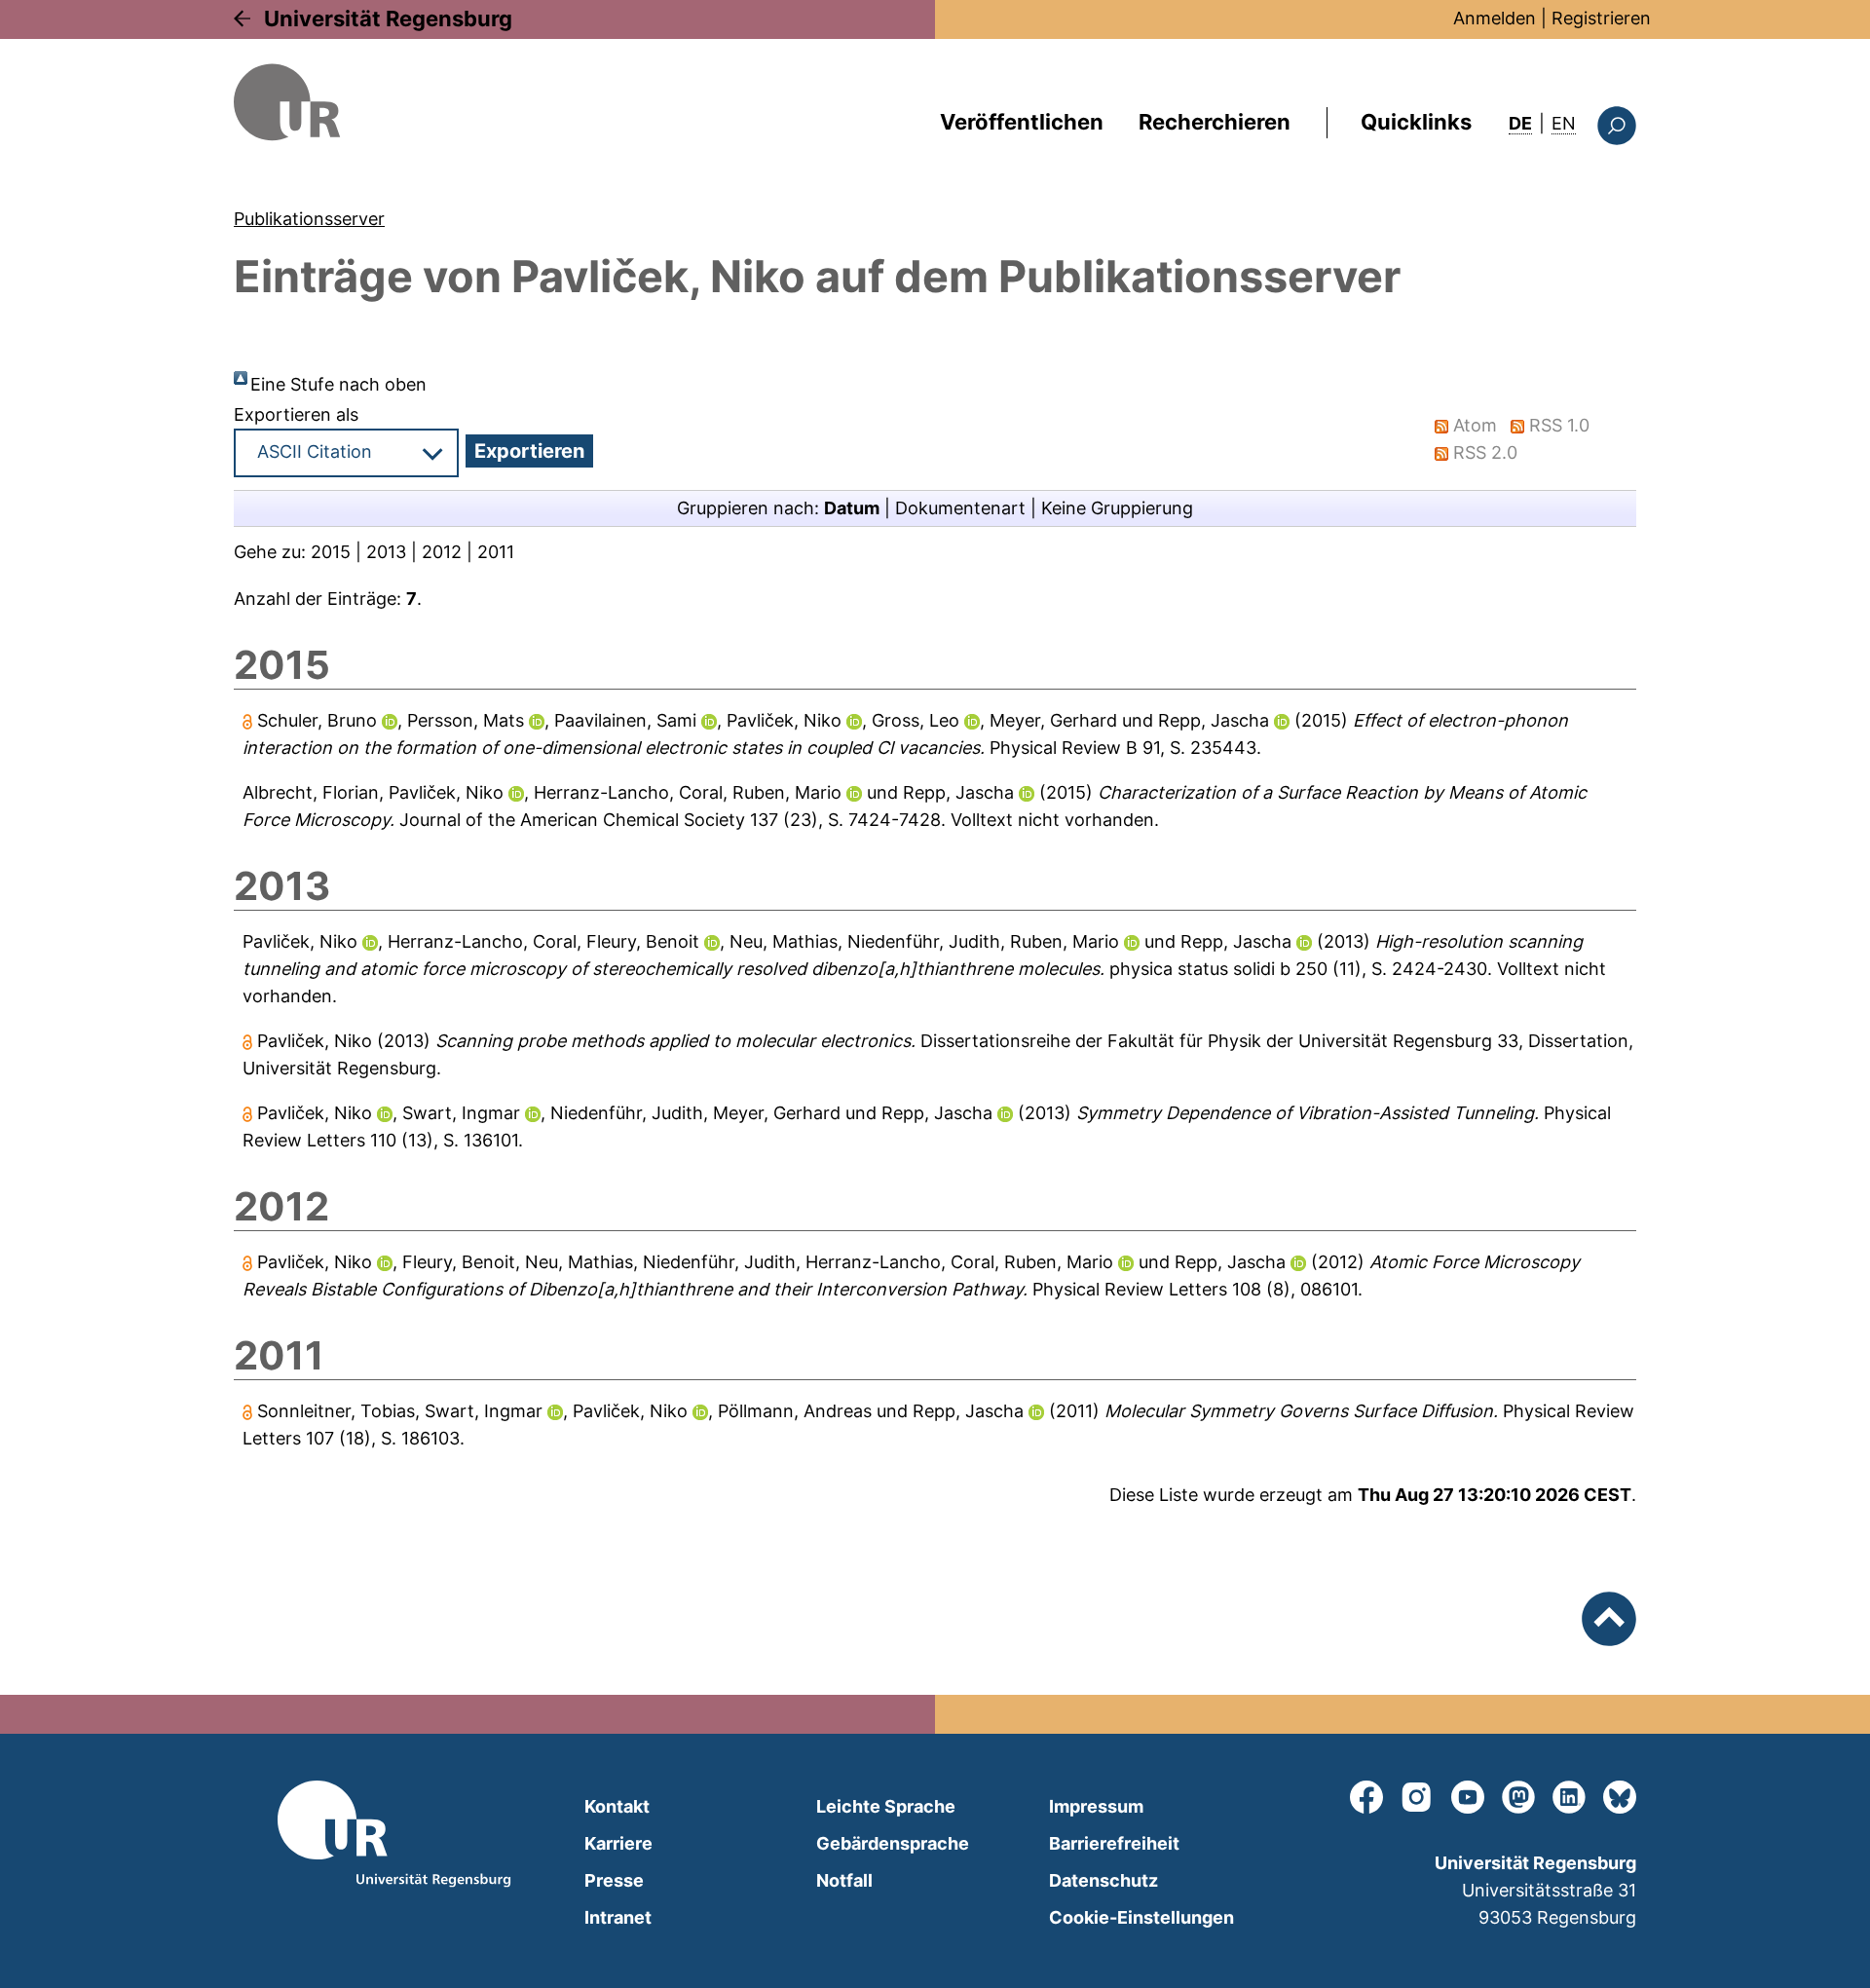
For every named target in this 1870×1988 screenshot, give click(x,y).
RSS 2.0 (1485, 452)
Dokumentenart (960, 508)
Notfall (844, 1880)
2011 (496, 552)
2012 (442, 552)
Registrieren (1601, 18)
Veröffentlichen (1022, 122)
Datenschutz (1103, 1880)
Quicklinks (1416, 122)
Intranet (618, 1917)
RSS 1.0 (1559, 425)
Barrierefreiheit (1114, 1843)
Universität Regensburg (388, 19)
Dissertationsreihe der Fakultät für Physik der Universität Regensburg (1206, 1041)
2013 (386, 552)
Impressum (1096, 1806)
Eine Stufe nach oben (338, 384)
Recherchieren (1215, 122)
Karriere (618, 1843)
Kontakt (617, 1806)
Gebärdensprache (893, 1843)
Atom (1475, 425)
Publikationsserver (309, 219)
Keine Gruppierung (1117, 508)
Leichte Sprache (886, 1806)
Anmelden (1495, 18)
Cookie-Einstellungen (1141, 1917)
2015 (331, 552)
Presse (614, 1880)
